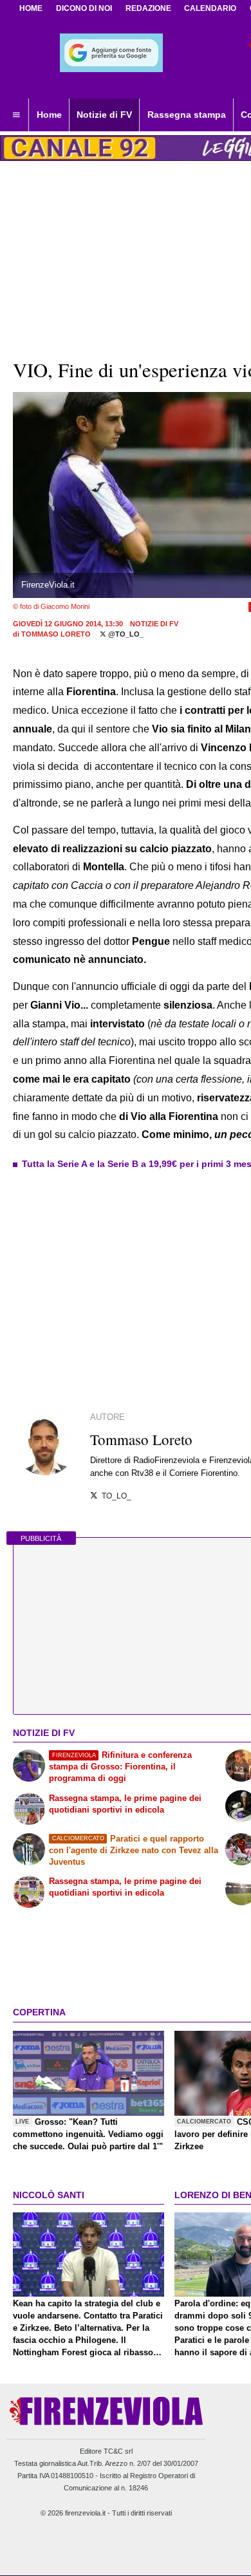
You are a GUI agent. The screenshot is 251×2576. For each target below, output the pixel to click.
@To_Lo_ (125, 634)
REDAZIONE (148, 8)
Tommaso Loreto (56, 634)
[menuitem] (16, 115)
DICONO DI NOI (84, 8)
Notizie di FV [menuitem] (104, 115)
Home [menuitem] (49, 115)
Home (31, 8)
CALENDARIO (210, 8)
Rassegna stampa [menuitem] (187, 115)
